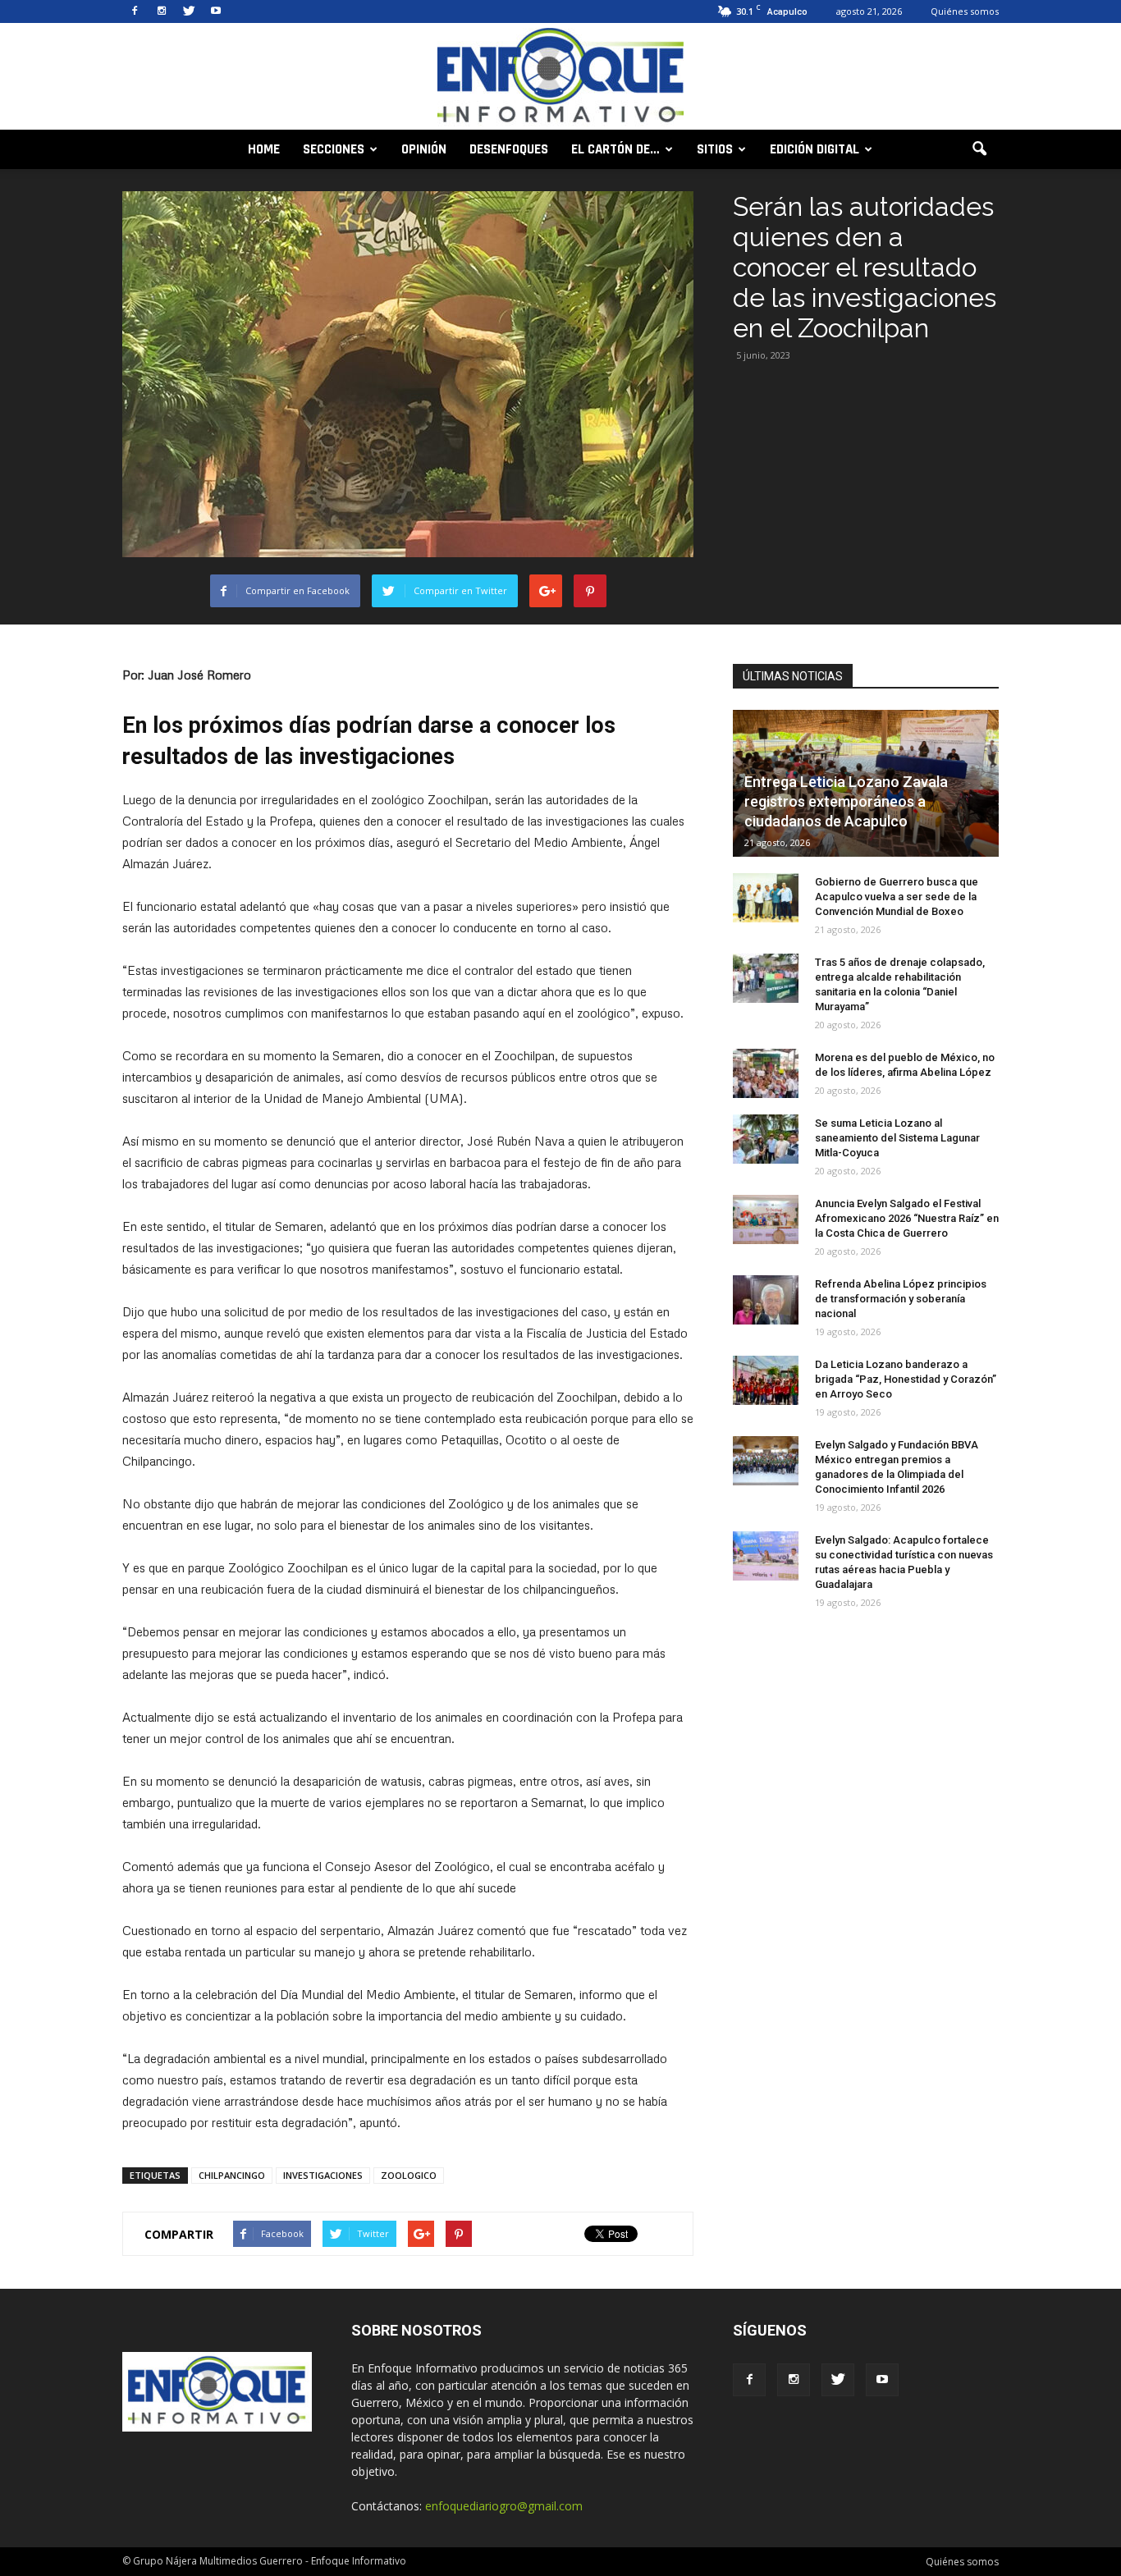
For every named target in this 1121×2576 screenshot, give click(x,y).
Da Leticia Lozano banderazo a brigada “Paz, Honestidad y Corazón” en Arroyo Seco (906, 1379)
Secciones (334, 149)
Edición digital (814, 149)
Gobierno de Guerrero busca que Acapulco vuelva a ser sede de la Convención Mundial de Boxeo (897, 897)
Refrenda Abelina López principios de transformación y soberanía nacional (901, 1299)
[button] (979, 149)
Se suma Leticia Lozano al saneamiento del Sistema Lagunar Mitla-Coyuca (897, 1138)
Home (264, 149)
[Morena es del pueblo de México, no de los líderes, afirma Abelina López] (766, 1073)
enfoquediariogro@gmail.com (504, 2506)
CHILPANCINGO (232, 2175)
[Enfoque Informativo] (560, 78)
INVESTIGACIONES (323, 2175)
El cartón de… (615, 149)
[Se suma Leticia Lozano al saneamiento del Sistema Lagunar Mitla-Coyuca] (766, 1139)
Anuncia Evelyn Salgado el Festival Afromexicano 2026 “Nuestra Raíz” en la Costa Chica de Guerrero (907, 1218)
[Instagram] (162, 11)
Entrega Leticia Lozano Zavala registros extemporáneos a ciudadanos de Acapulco (846, 801)
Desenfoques (509, 149)
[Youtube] (216, 11)
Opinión (424, 149)
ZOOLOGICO (409, 2175)
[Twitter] (189, 11)
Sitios (715, 149)
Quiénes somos (965, 11)
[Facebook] (135, 11)
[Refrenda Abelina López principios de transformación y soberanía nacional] (766, 1300)
